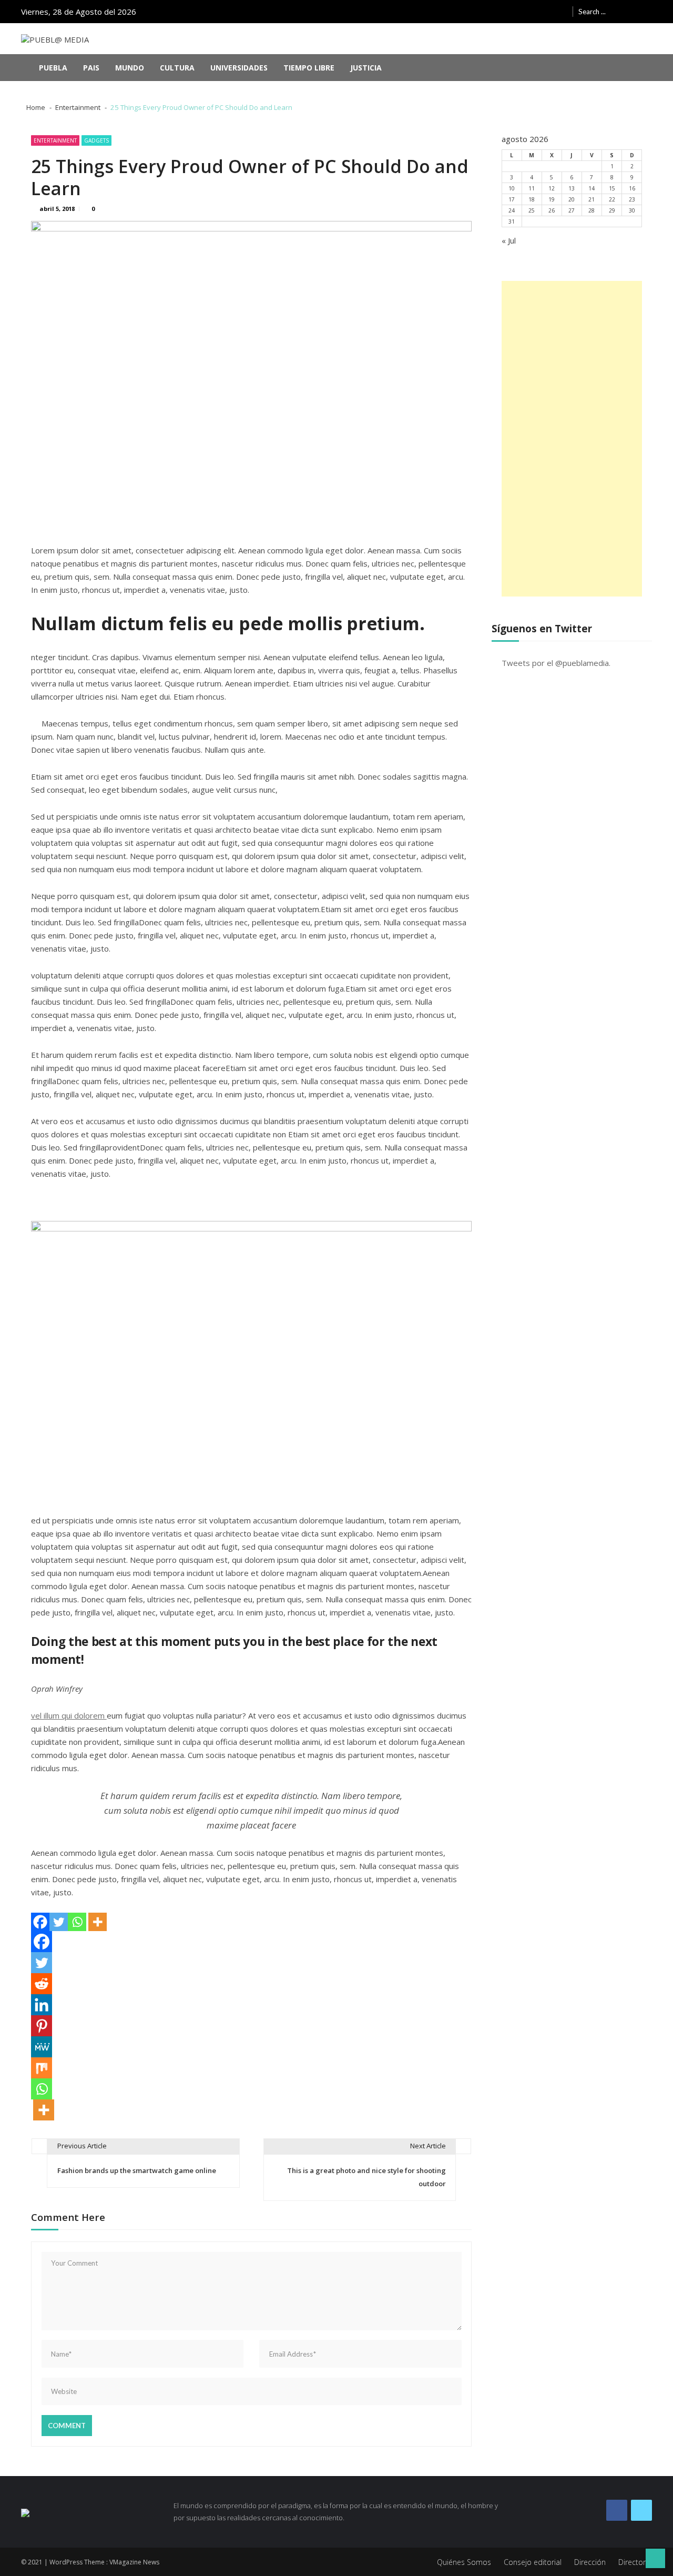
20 (572, 199)
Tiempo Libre (309, 68)
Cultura (177, 68)
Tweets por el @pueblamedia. (556, 663)
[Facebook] (40, 1922)
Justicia (366, 68)
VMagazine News (134, 2562)
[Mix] (42, 2068)
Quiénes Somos (464, 2562)
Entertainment (55, 140)
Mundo (130, 68)
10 (512, 188)
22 (612, 199)
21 (592, 199)
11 (532, 188)
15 (612, 188)
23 (632, 199)
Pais (91, 68)
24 (512, 210)
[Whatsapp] (77, 1922)
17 (512, 199)
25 (532, 210)
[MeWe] (42, 2047)
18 (532, 199)
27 (572, 210)
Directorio (635, 2562)
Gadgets (96, 140)
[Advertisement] (572, 439)
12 (552, 188)
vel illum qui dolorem (69, 1715)
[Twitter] (59, 1922)
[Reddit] (42, 1984)
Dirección (590, 2562)
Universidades (239, 68)
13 (572, 188)
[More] (98, 1922)
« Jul (509, 240)
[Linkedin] (42, 2005)
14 (592, 188)
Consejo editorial (533, 2562)
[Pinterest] (42, 2026)
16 (632, 188)
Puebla (53, 68)
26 (552, 210)
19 (552, 199)
